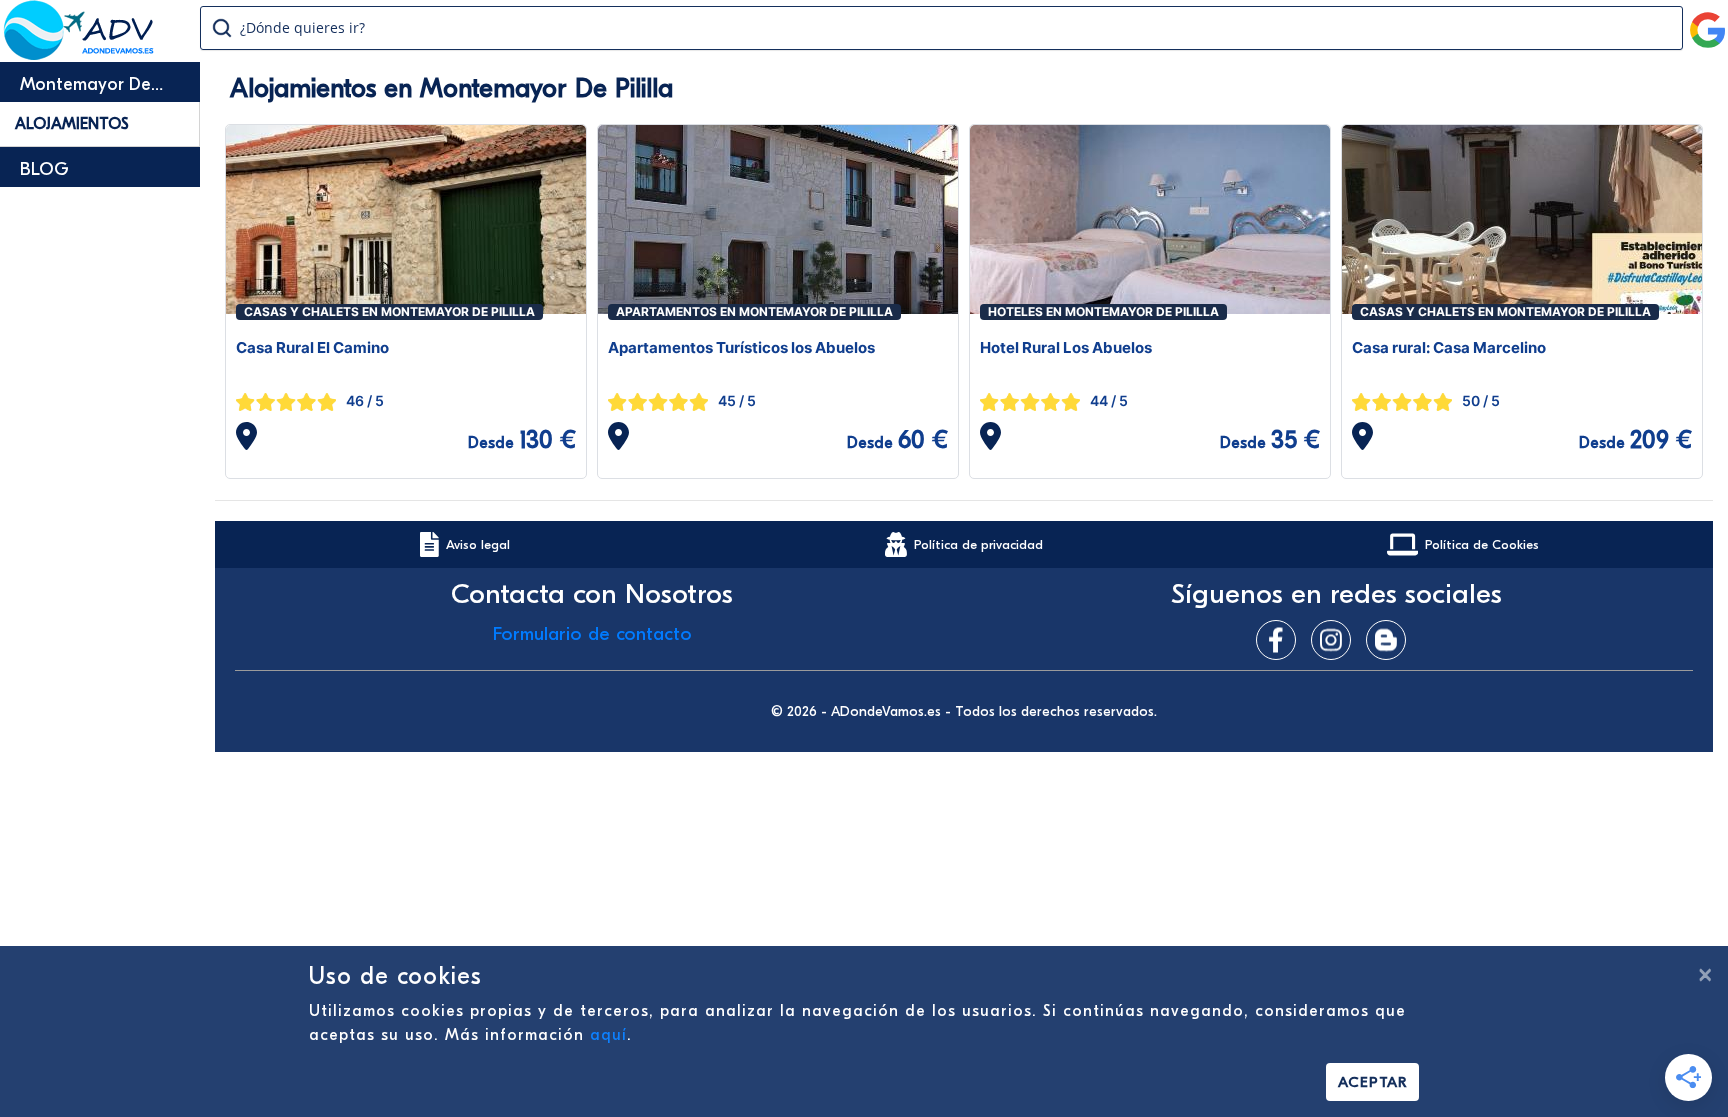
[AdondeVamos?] (79, 54)
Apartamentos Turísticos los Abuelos (741, 347)
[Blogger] (1391, 640)
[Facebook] (1281, 640)
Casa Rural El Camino (312, 347)
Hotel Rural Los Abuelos (1066, 347)
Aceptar (1372, 1082)
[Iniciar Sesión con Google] (1708, 22)
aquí (608, 1035)
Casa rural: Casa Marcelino (1449, 347)
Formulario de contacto (592, 634)
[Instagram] (1336, 640)
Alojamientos (72, 124)
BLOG (44, 169)
